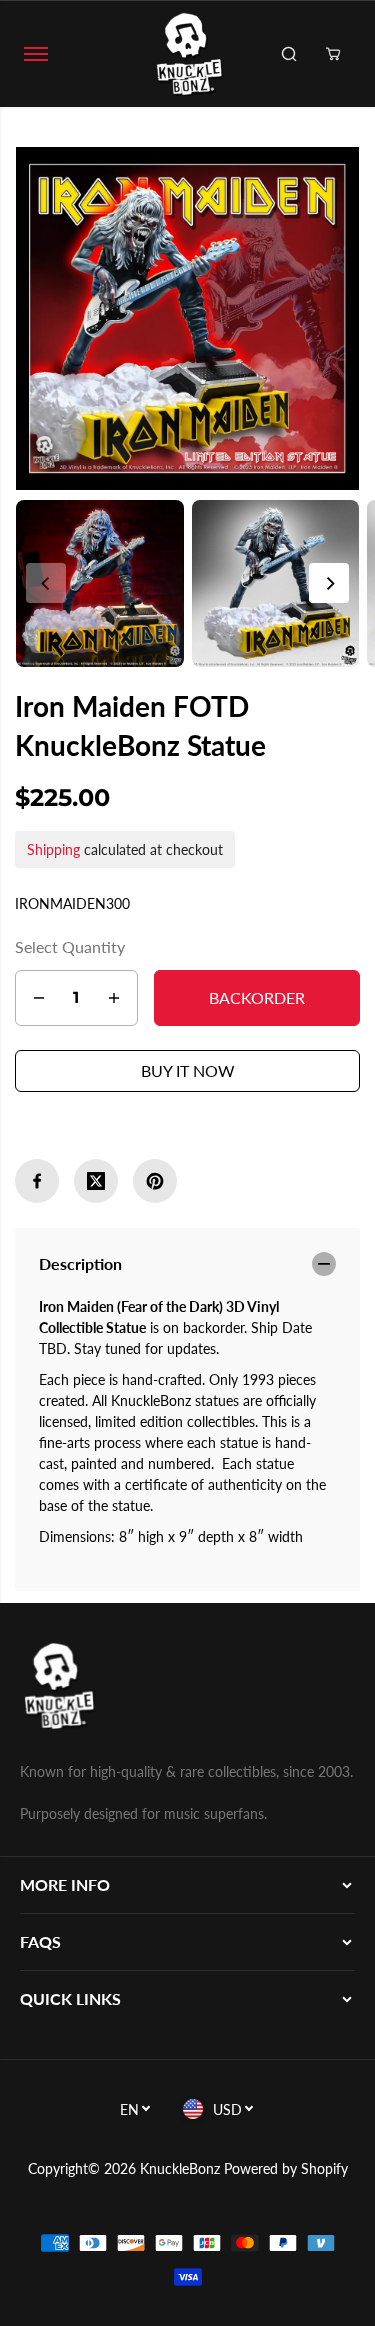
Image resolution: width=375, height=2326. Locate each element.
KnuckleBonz (180, 2168)
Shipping (53, 849)
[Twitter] (96, 1181)
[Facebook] (37, 1181)
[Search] (289, 54)
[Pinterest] (155, 1181)
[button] (36, 54)
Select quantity (70, 946)
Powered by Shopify (286, 2168)
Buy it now (188, 1070)
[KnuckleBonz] (188, 54)
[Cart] (333, 54)
